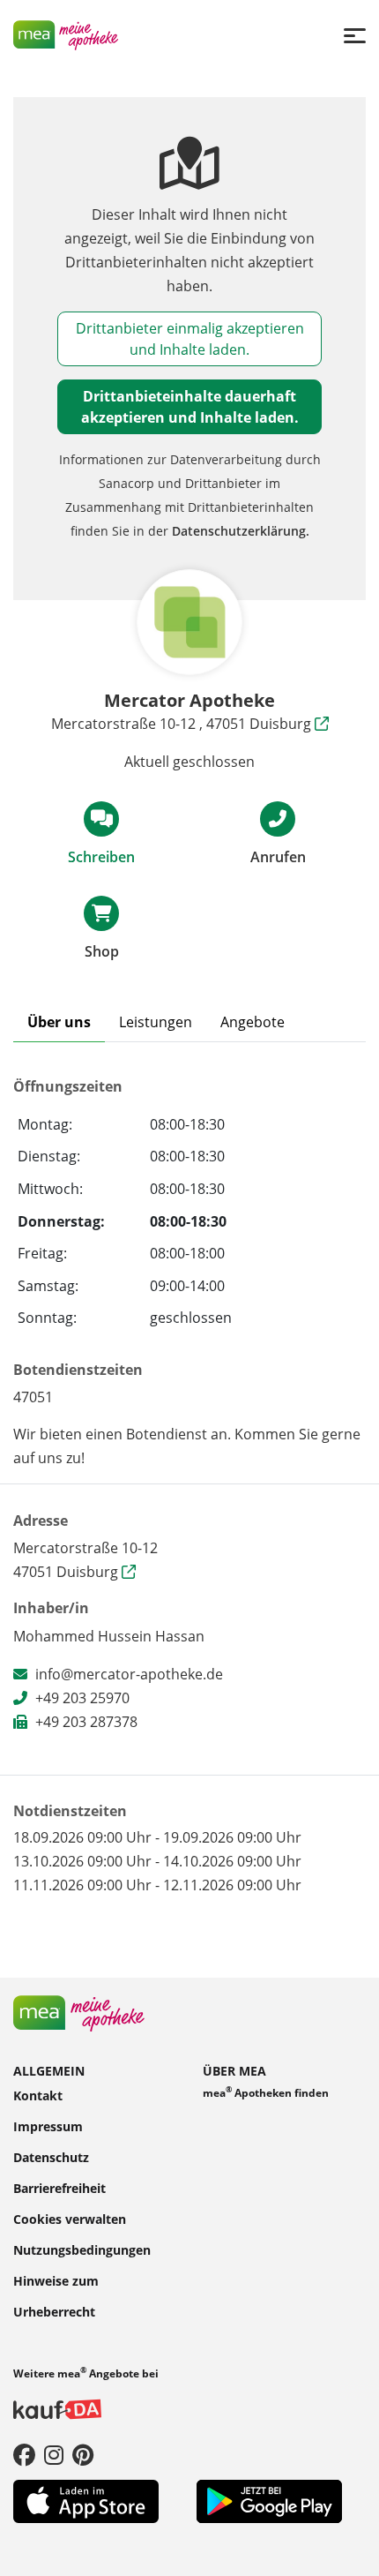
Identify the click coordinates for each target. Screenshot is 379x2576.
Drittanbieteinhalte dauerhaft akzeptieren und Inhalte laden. (190, 407)
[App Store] (86, 2500)
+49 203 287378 (86, 1722)
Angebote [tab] (253, 1022)
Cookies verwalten (70, 2219)
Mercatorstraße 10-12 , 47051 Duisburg (183, 724)
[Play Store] (269, 2500)
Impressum (48, 2126)
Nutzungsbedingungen (82, 2250)
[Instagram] (54, 2454)
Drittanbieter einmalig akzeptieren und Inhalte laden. (190, 339)
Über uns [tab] (59, 1022)
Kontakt (38, 2095)
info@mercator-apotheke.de (129, 1674)
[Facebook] (24, 2454)
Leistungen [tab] (156, 1022)
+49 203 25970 (82, 1698)
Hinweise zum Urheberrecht (56, 2296)
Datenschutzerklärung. (241, 531)
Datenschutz (51, 2157)
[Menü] (355, 35)
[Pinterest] (83, 2454)
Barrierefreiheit (59, 2188)
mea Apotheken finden (266, 2092)
